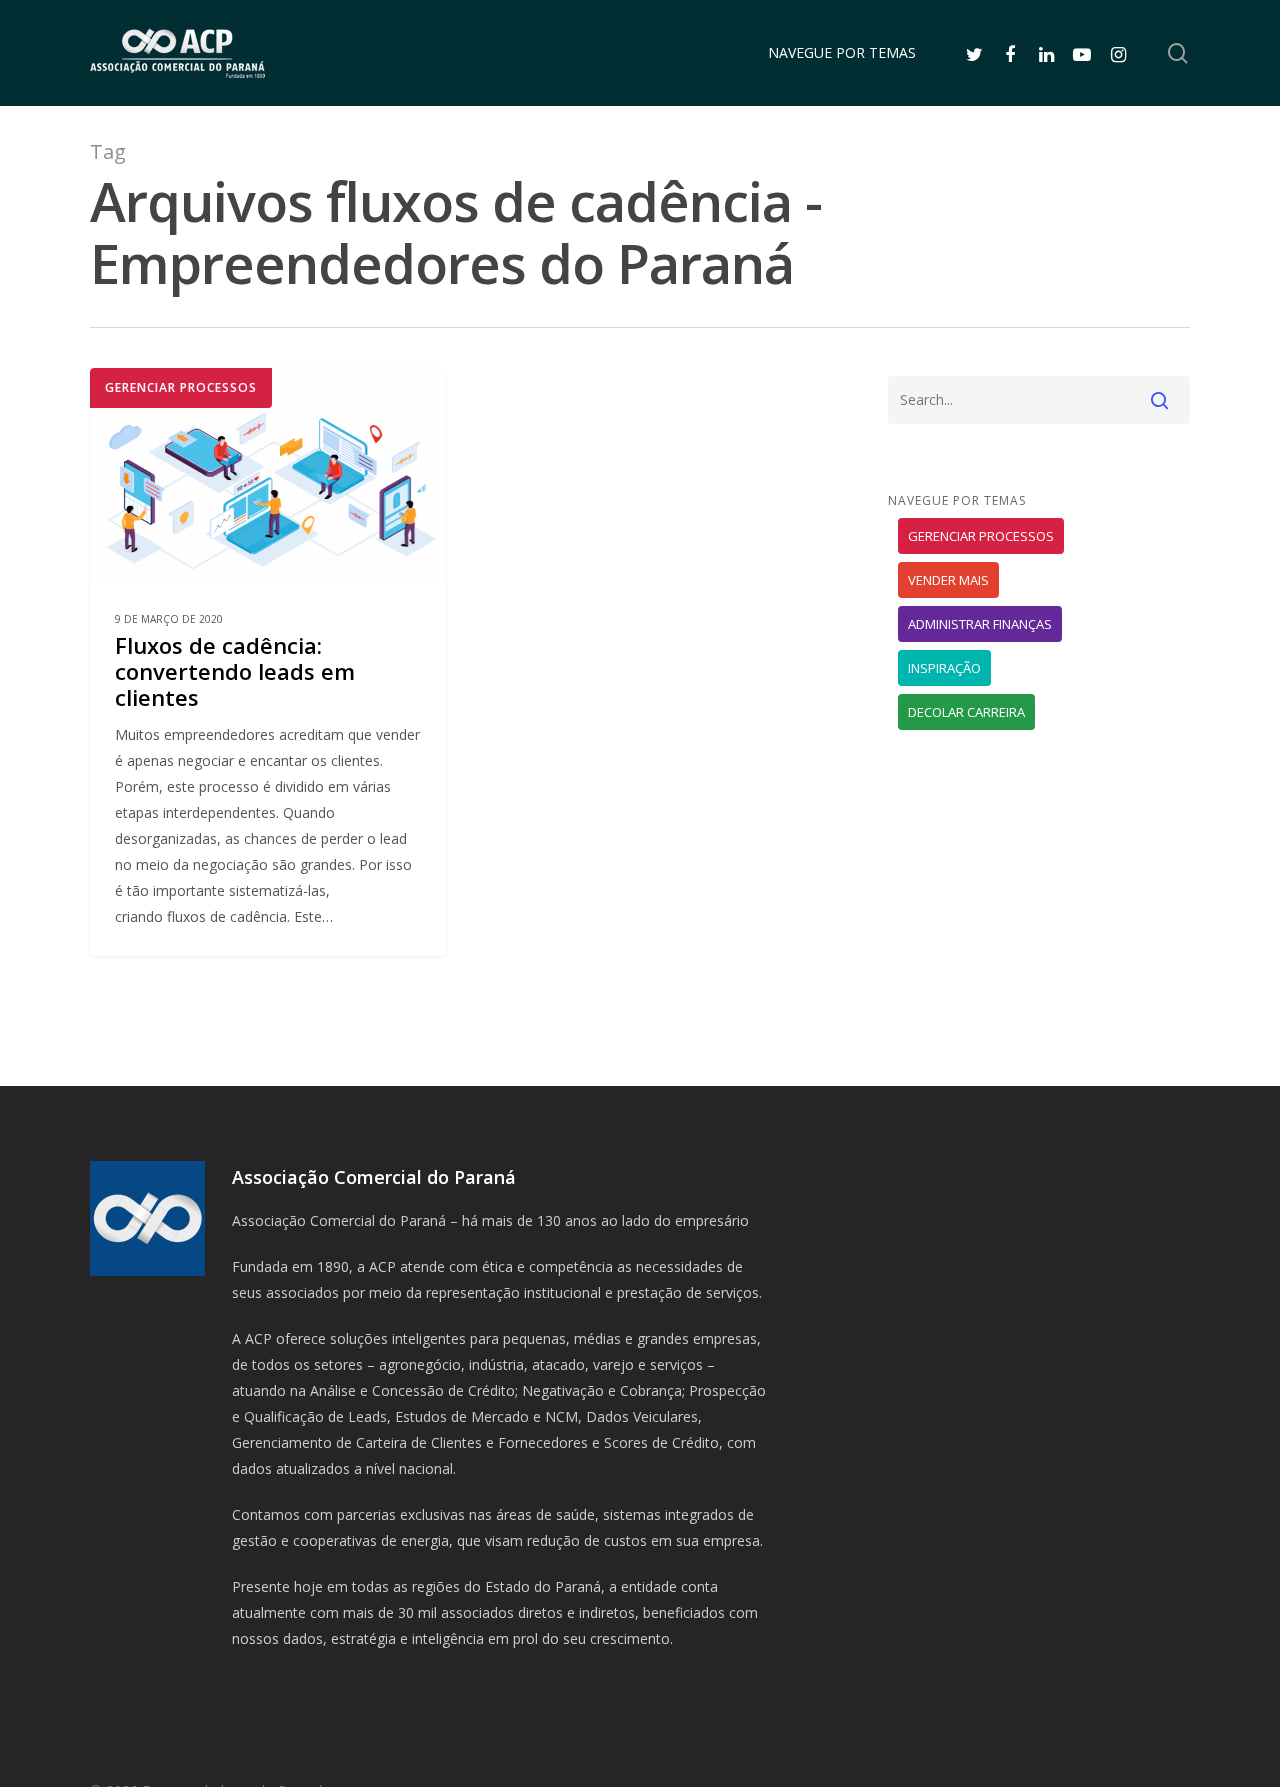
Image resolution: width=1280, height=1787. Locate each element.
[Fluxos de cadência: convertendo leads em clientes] (268, 661)
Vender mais (948, 580)
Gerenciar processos (181, 387)
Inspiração (944, 668)
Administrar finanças (980, 624)
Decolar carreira (966, 712)
